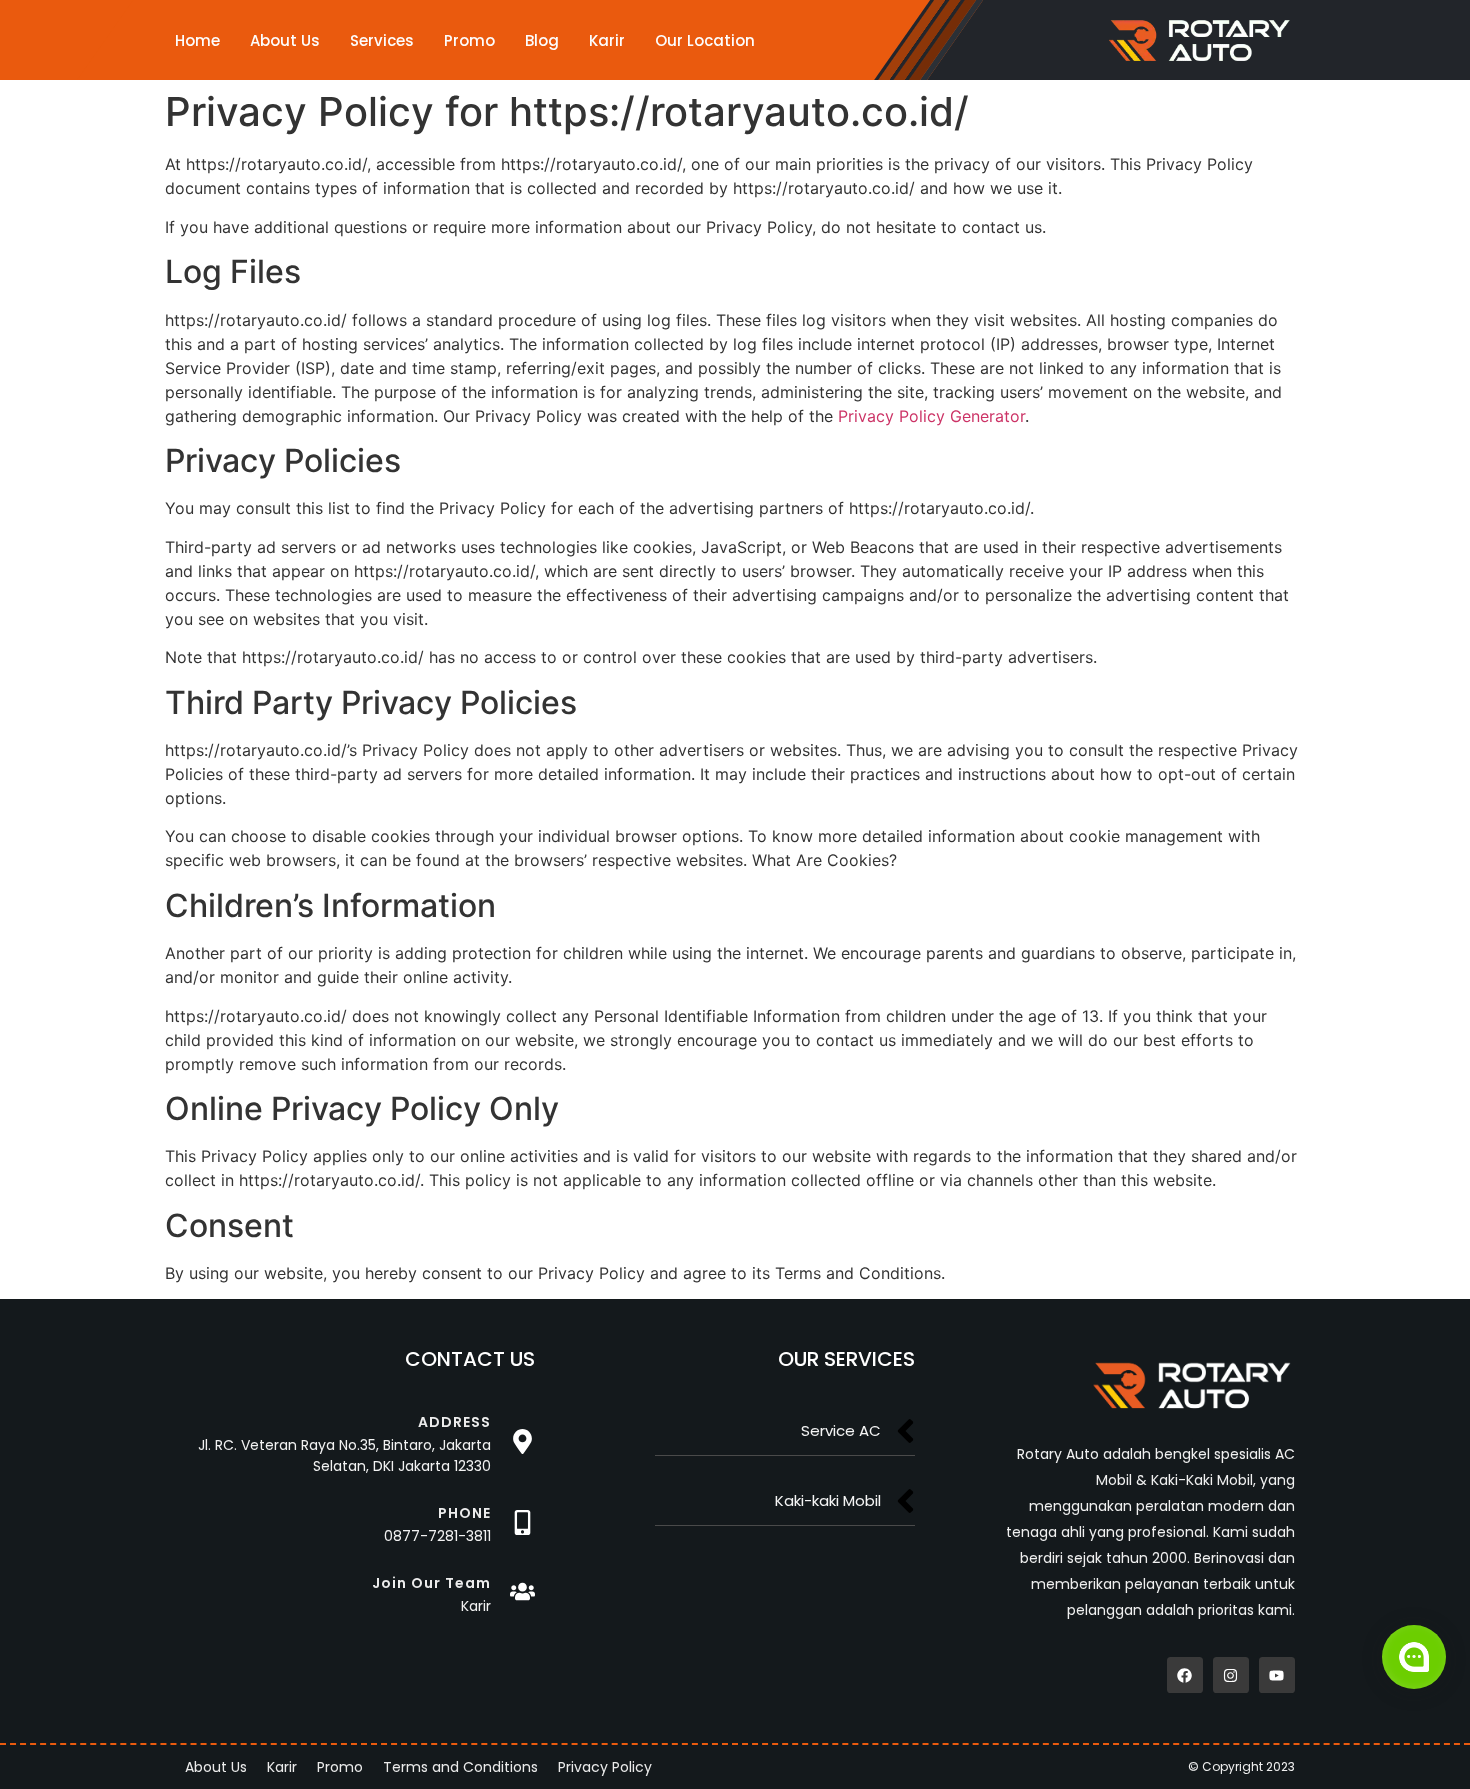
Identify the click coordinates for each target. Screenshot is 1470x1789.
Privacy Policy (605, 1767)
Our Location (705, 40)
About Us (285, 40)
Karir (607, 40)
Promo (469, 40)
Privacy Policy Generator (931, 416)
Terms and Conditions (460, 1767)
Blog (542, 40)
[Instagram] (1231, 1675)
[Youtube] (1277, 1675)
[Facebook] (1185, 1675)
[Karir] (522, 1591)
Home (197, 40)
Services (382, 40)
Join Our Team (431, 1583)
